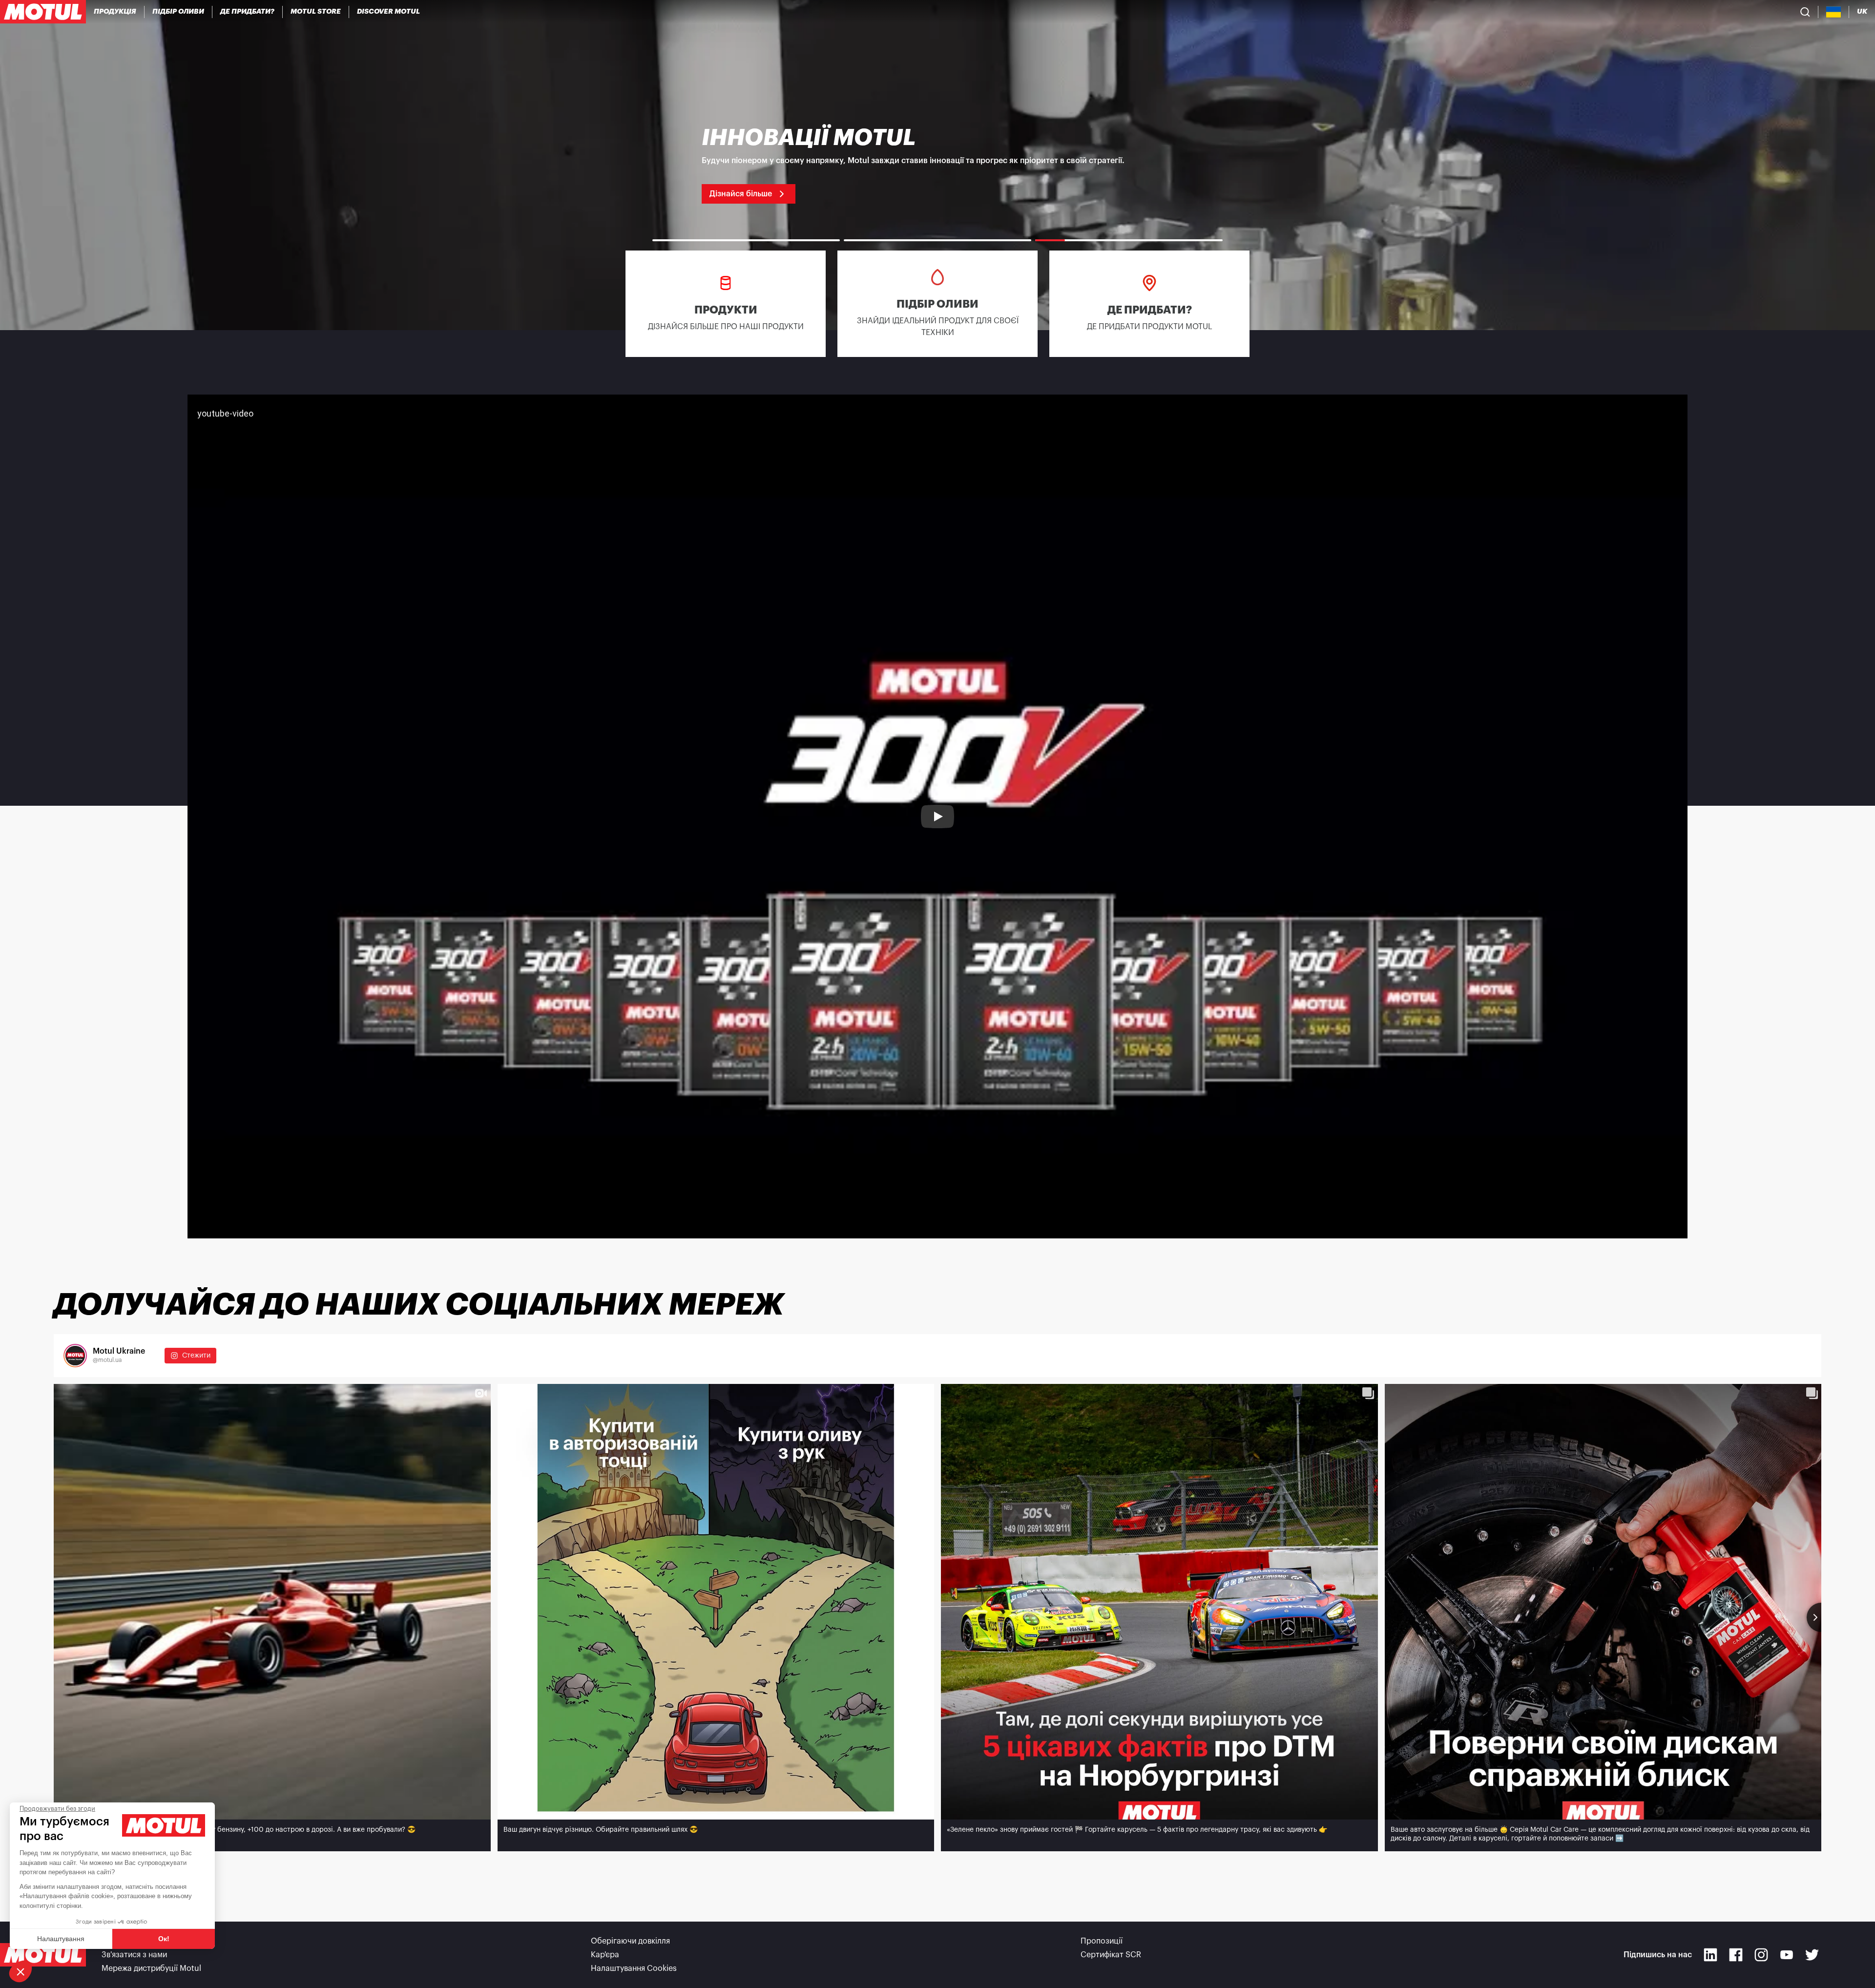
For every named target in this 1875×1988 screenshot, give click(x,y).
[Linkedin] (1710, 1955)
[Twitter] (1812, 1955)
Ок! (164, 1939)
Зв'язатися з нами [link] (134, 1955)
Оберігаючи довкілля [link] (630, 1941)
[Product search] (1805, 12)
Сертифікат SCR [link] (1111, 1955)
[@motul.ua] (75, 1356)
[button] (21, 1971)
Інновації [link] (118, 1941)
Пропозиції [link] (1102, 1941)
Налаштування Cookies (634, 1968)
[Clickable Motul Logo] (43, 12)
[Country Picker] (1834, 12)
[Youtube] (1787, 1955)
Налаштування (61, 1939)
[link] (316, 12)
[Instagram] (1761, 1955)
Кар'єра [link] (605, 1955)
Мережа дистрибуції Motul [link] (151, 1968)
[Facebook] (1736, 1955)
